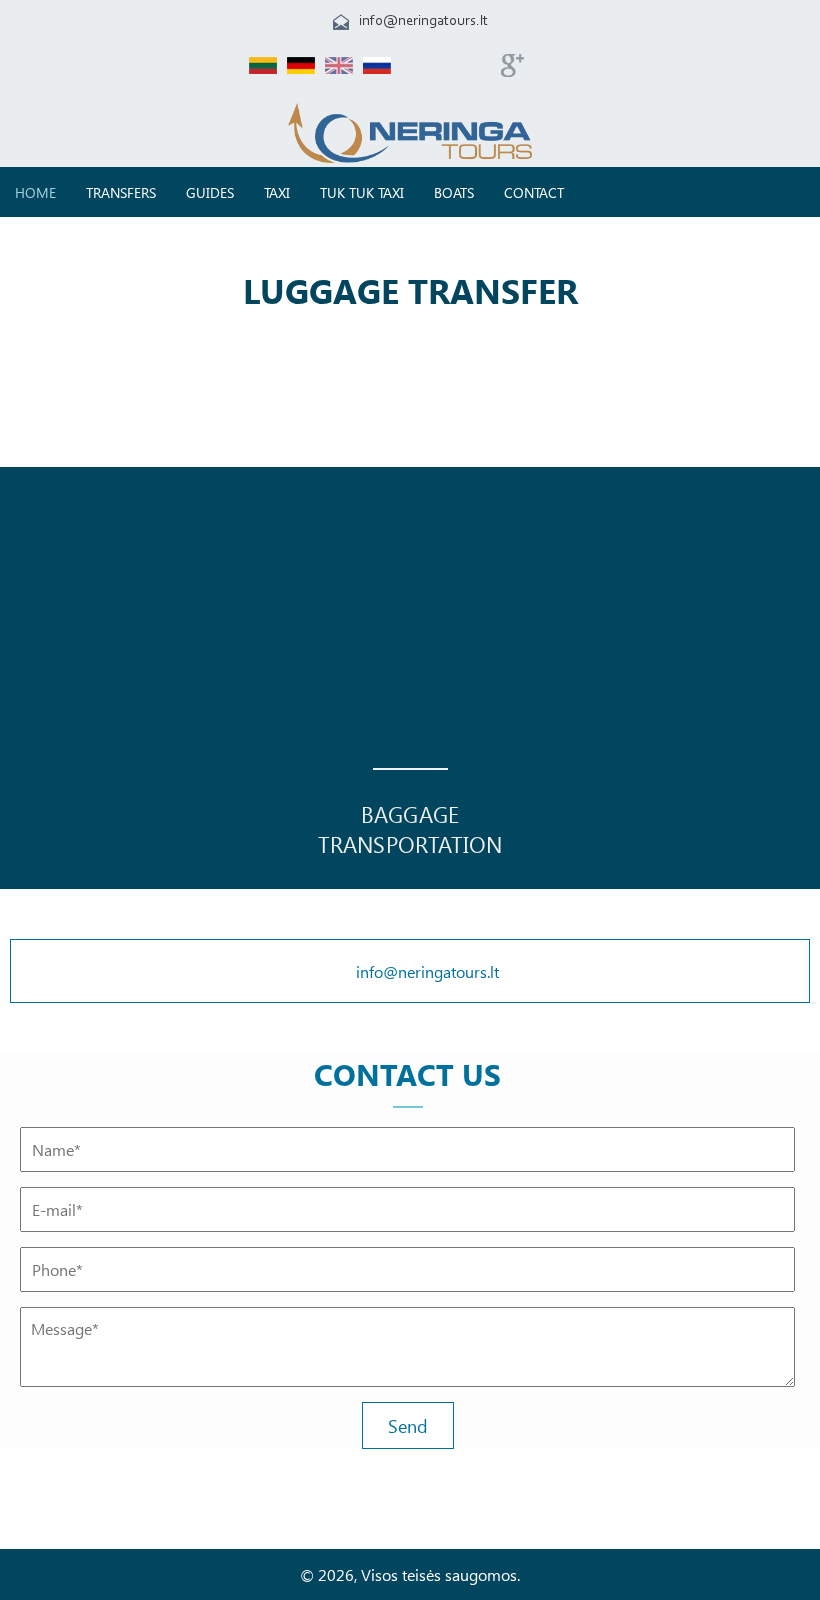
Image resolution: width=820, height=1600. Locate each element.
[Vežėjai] (410, 157)
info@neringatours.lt (423, 21)
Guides (210, 192)
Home (35, 192)
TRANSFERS (121, 192)
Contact (534, 192)
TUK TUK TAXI (362, 192)
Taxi (277, 192)
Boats (454, 192)
